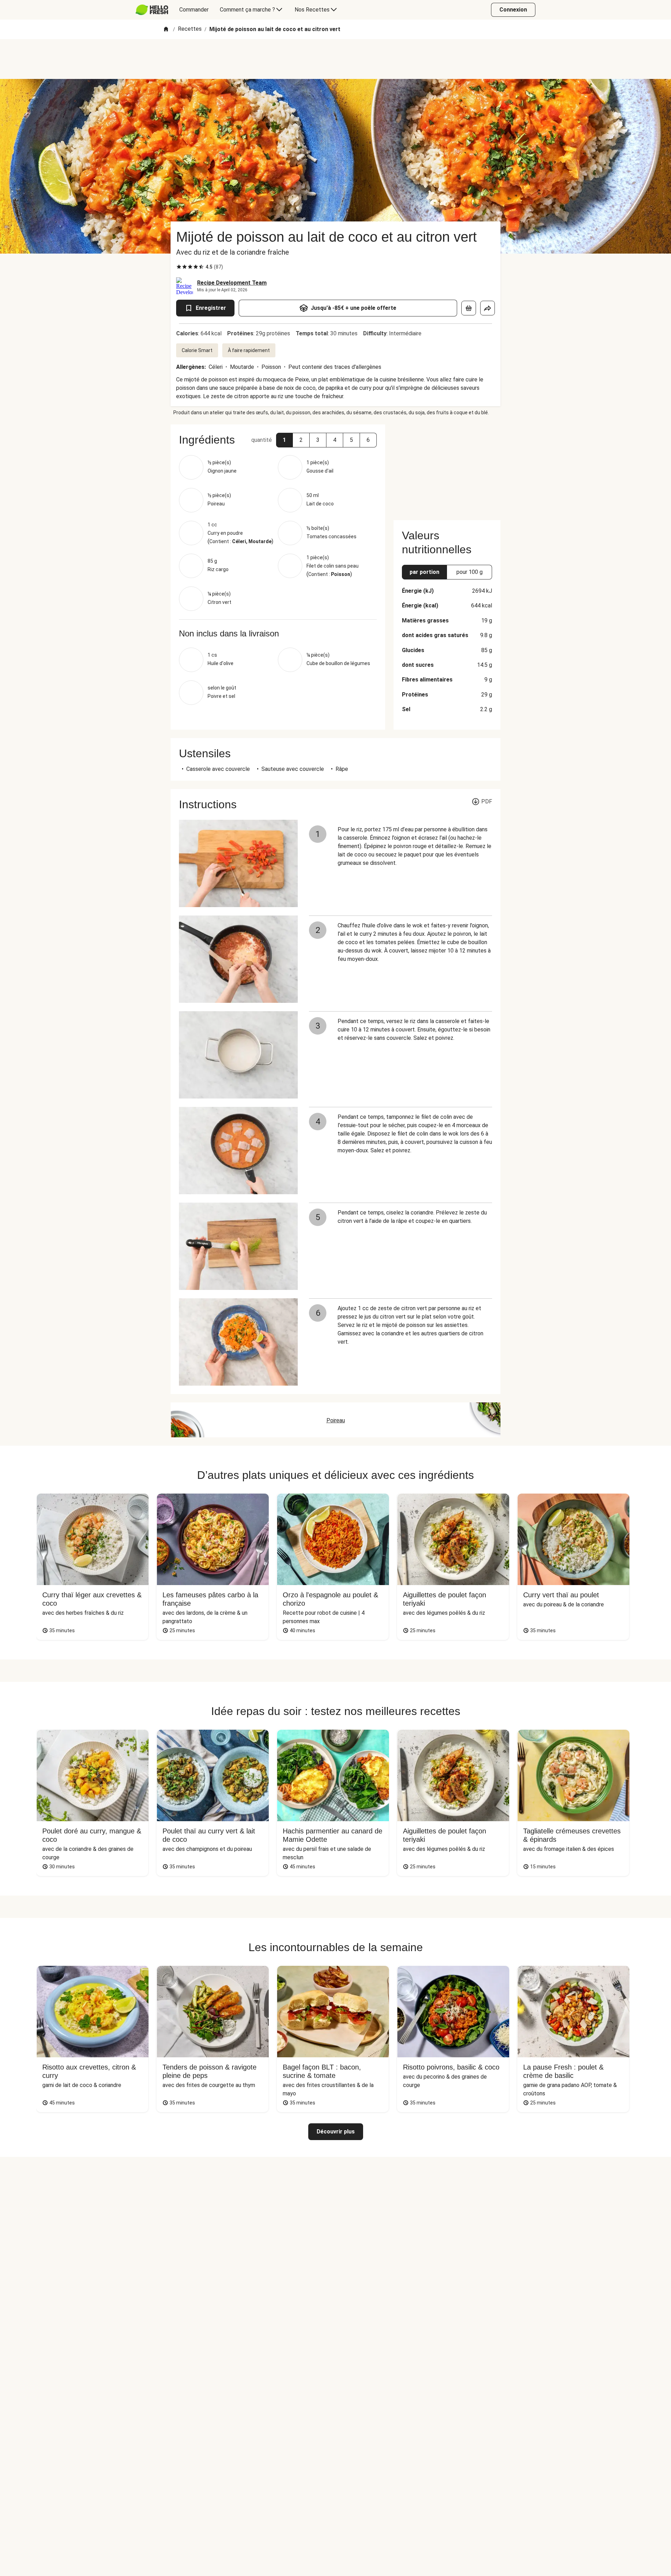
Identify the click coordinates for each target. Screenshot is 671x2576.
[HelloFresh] (152, 10)
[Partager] (488, 308)
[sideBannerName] (447, 468)
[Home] (166, 30)
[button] (284, 440)
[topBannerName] (335, 59)
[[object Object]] (469, 308)
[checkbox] (179, 267)
